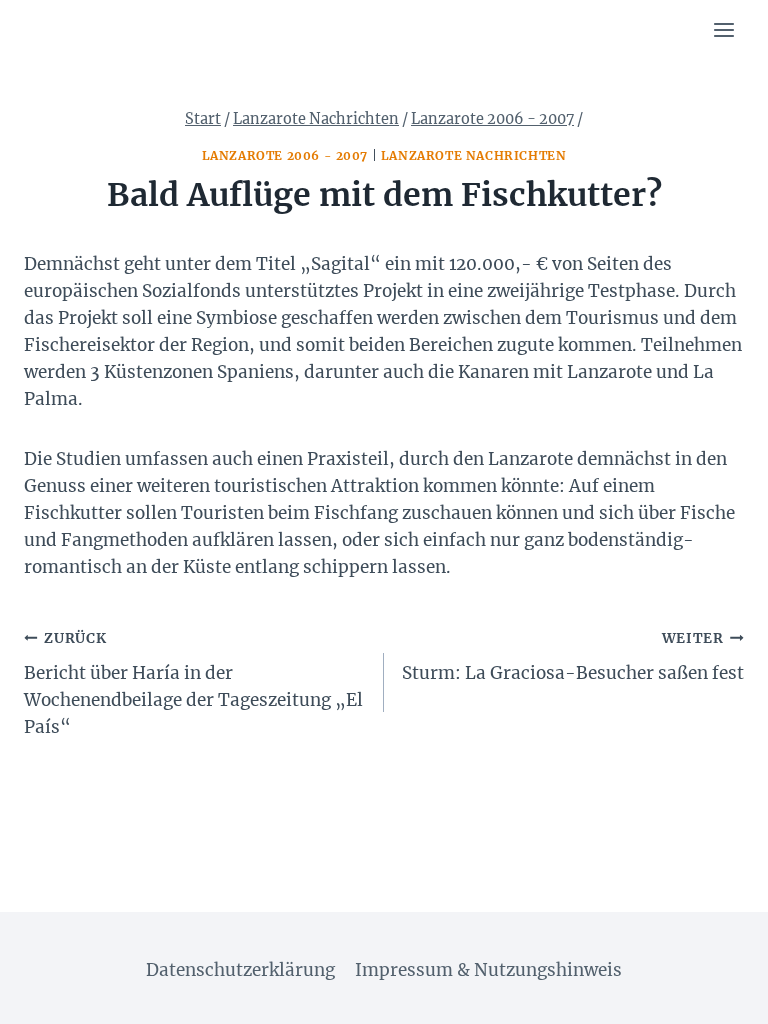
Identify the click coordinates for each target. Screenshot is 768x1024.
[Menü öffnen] (723, 29)
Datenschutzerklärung (240, 970)
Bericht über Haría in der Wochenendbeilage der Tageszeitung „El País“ (193, 684)
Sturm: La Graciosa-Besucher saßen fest (573, 657)
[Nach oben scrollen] (717, 993)
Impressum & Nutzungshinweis (488, 970)
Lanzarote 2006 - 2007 (285, 155)
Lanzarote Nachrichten (474, 155)
